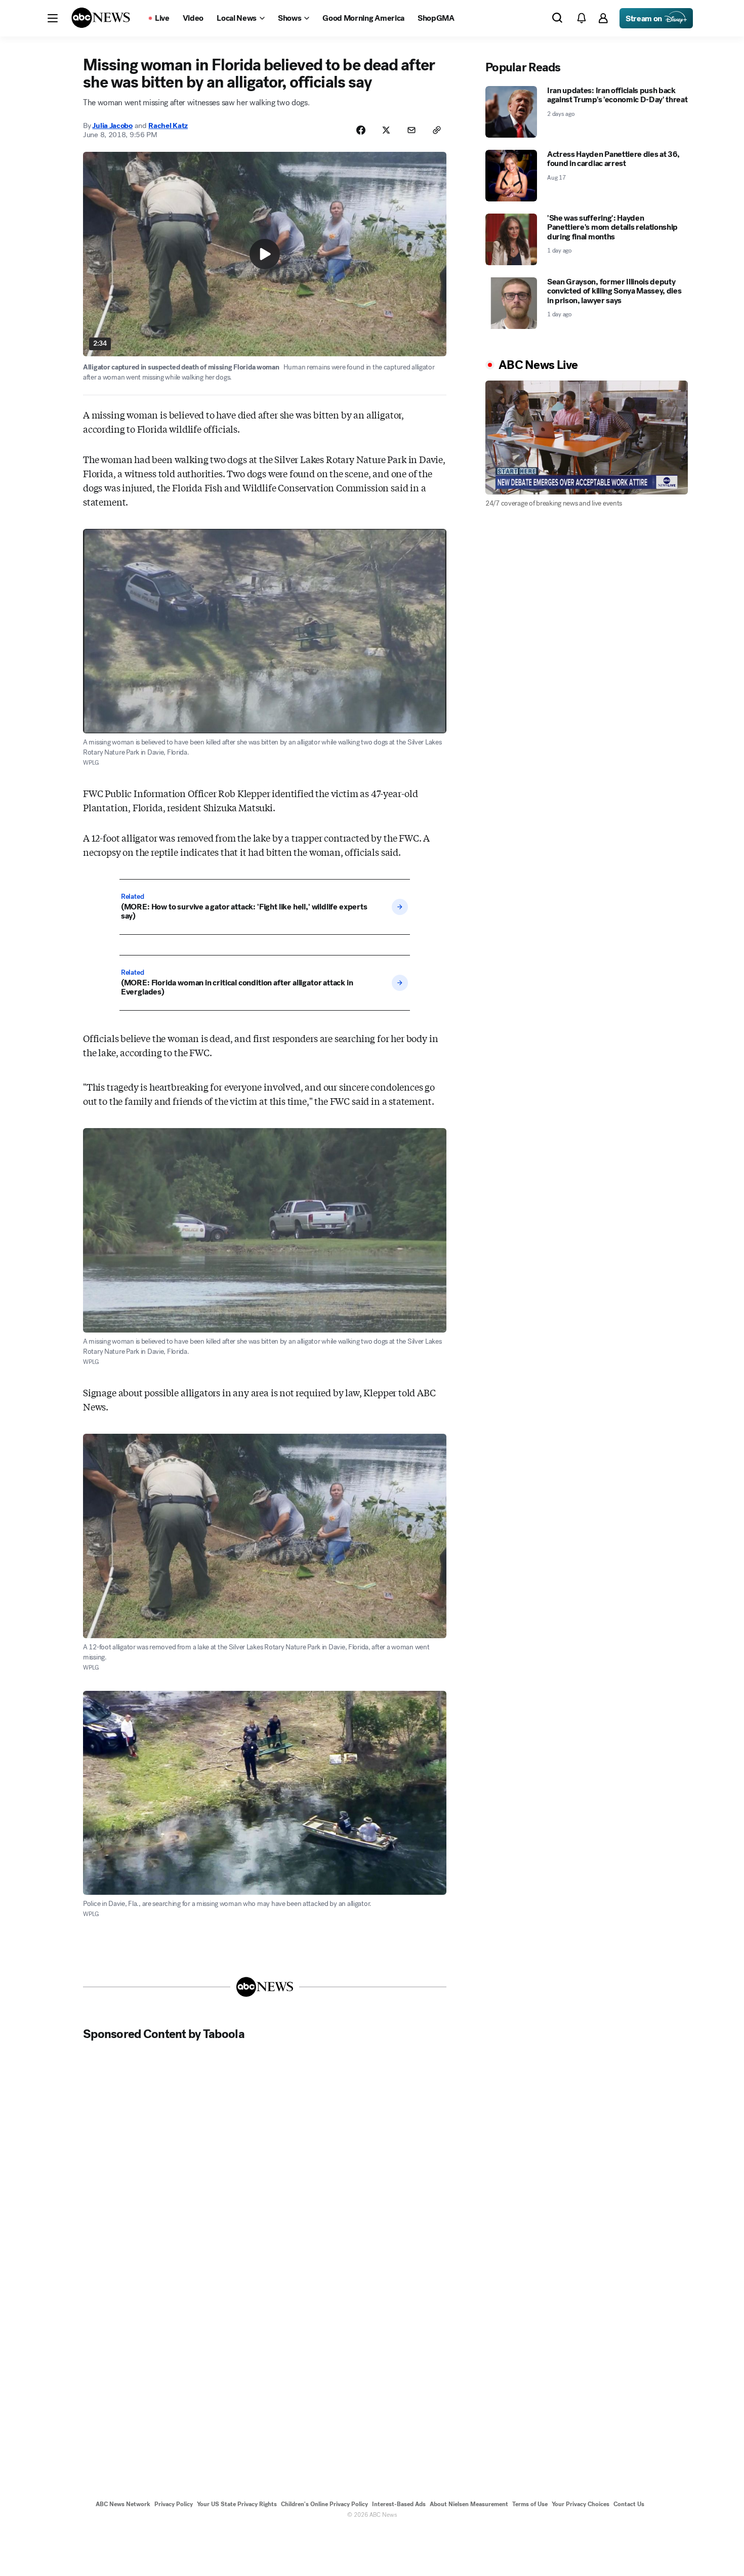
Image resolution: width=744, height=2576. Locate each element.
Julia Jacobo (112, 126)
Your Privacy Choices (581, 2504)
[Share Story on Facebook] (361, 130)
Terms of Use (530, 2504)
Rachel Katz (168, 126)
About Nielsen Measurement (469, 2504)
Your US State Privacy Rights (237, 2504)
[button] (53, 18)
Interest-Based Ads (399, 2504)
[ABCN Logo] (101, 18)
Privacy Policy (174, 2504)
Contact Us (629, 2504)
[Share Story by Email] (411, 130)
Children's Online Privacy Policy (324, 2504)
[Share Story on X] (386, 130)
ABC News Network (123, 2504)
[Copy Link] (437, 130)
